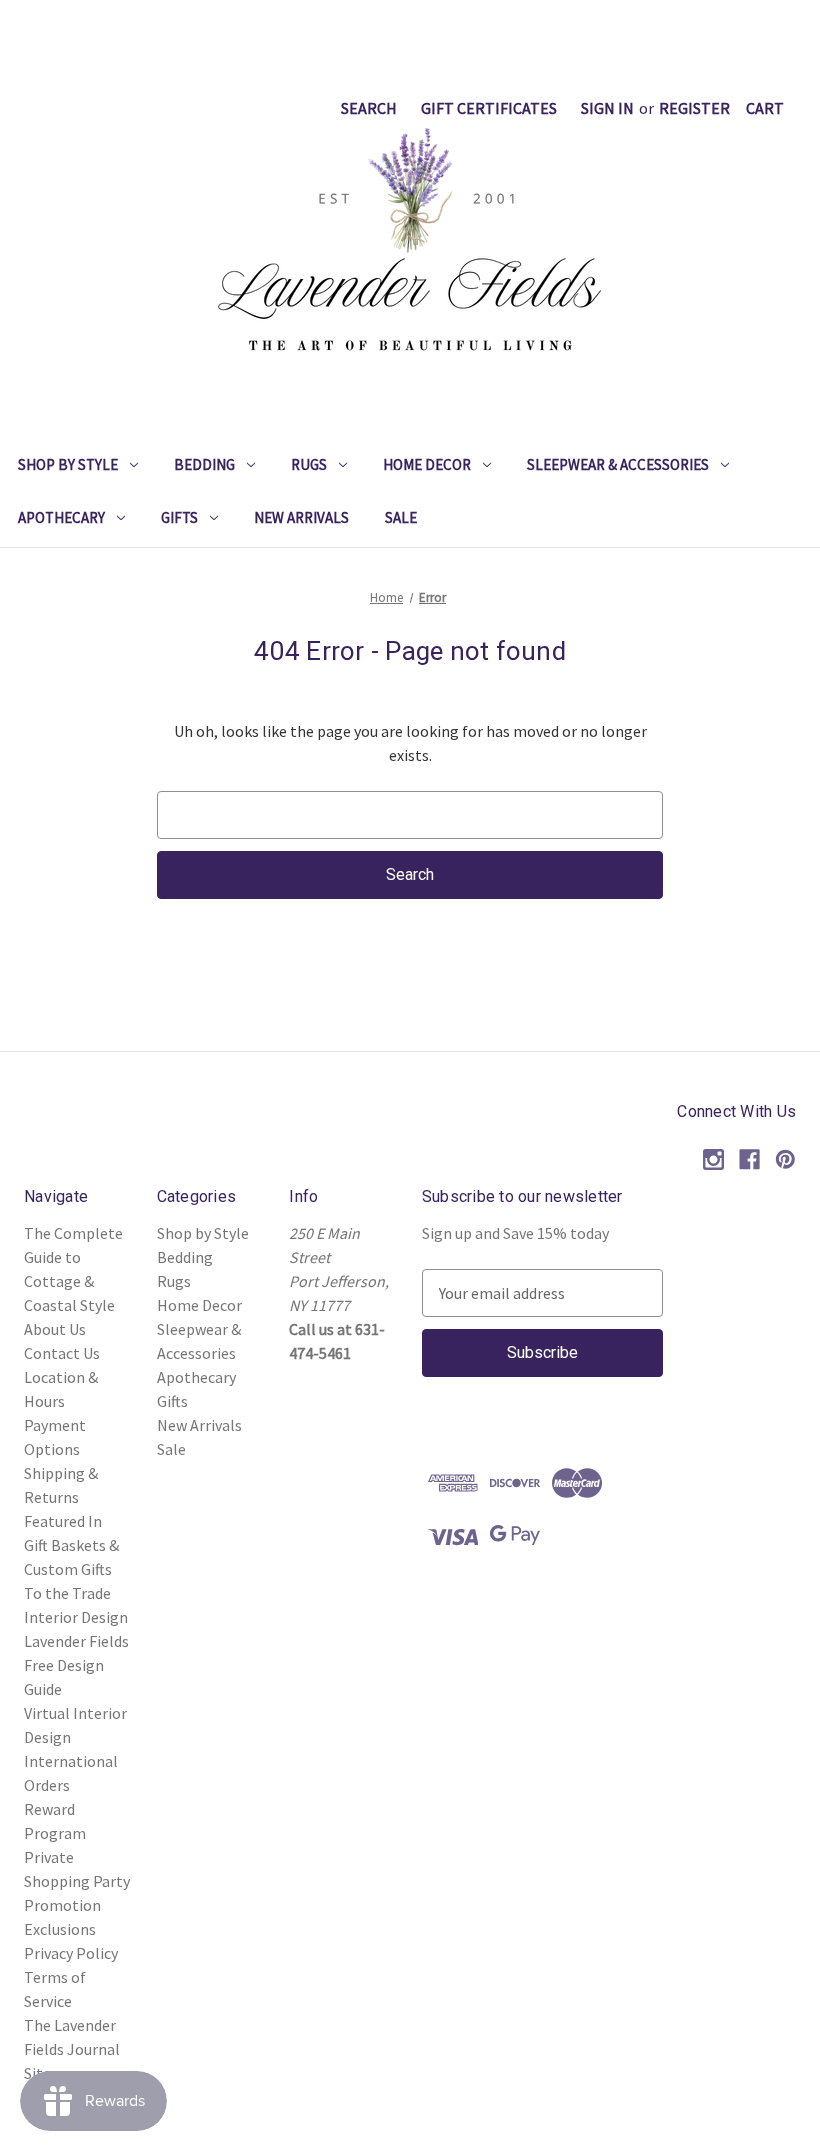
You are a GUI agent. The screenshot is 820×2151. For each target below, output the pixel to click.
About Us (55, 1329)
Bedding (204, 464)
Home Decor (427, 464)
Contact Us (62, 1353)
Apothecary (61, 517)
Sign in (607, 108)
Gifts (179, 517)
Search (369, 108)
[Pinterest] (785, 1159)
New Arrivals (301, 517)
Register (694, 108)
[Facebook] (749, 1159)
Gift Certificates (489, 108)
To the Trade (67, 1593)
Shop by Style (68, 464)
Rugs (309, 464)
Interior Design (76, 1617)
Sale (401, 517)
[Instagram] (713, 1159)
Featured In (63, 1521)
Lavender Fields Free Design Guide (76, 1665)
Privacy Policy (71, 1953)
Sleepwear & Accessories (618, 464)
